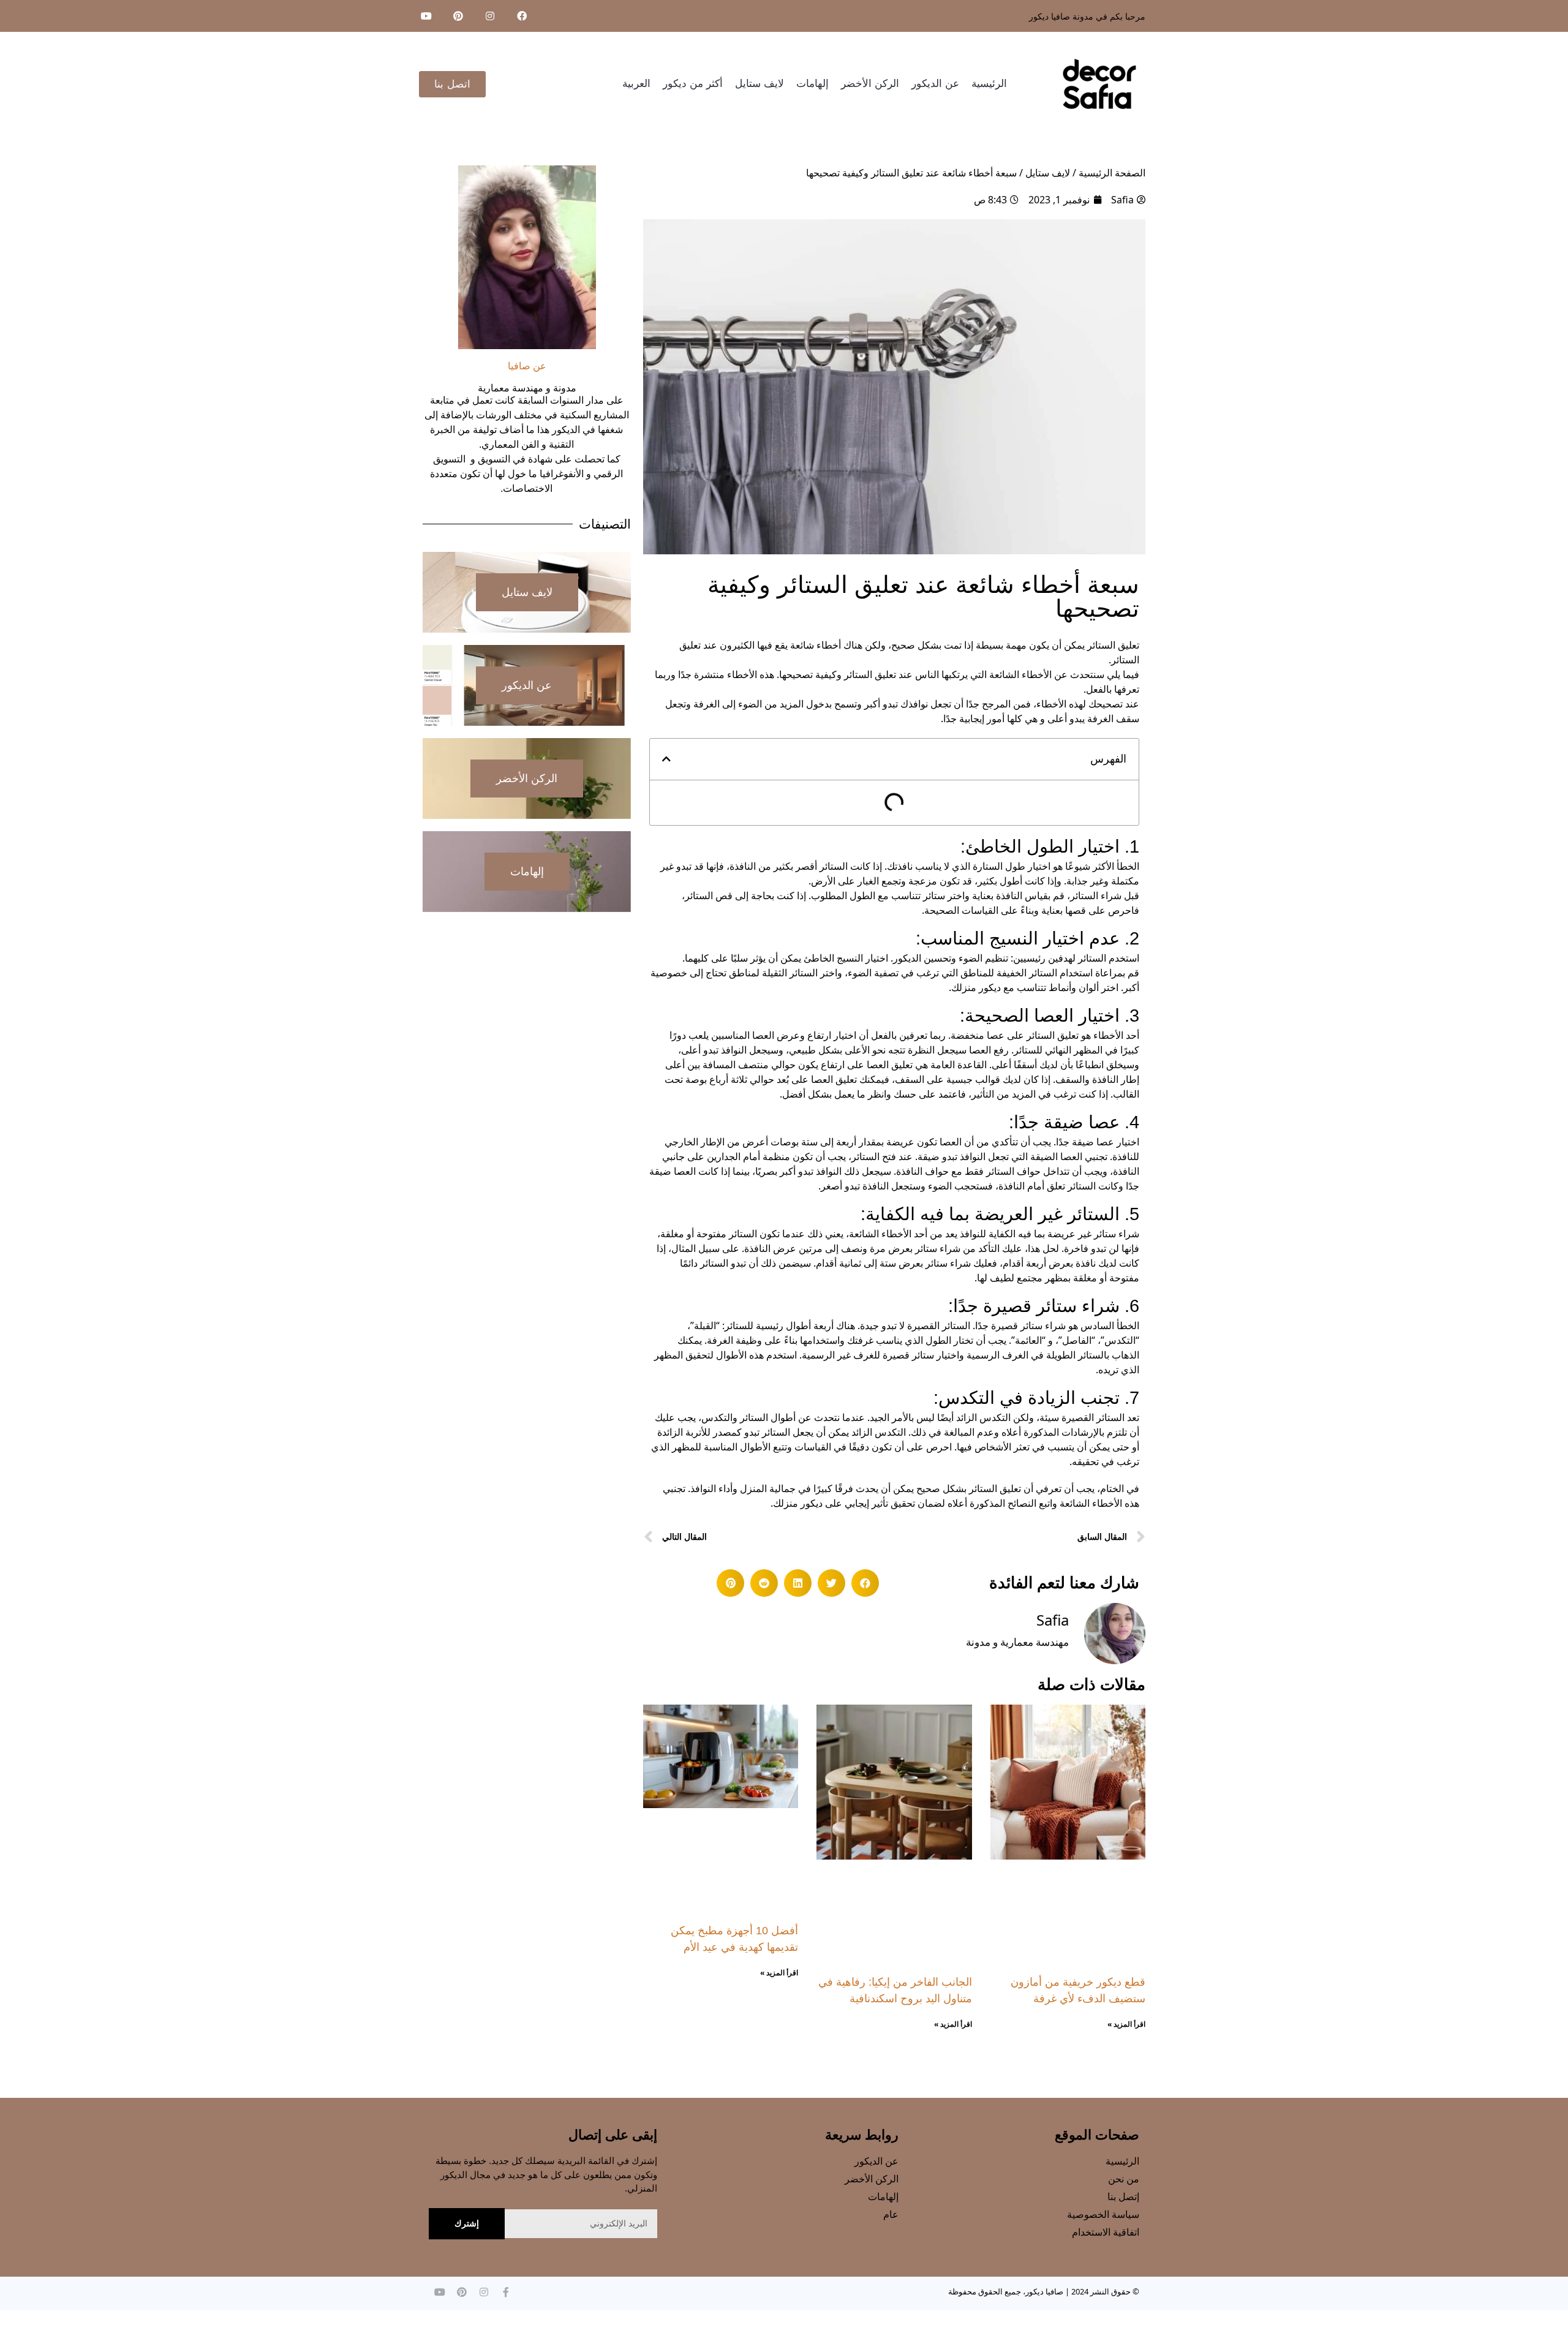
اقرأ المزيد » (1126, 2024)
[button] (666, 759)
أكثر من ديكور (693, 84)
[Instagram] (490, 16)
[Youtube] (426, 16)
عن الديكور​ (935, 84)
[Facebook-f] (506, 2292)
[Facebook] (522, 16)
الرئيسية (989, 84)
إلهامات (812, 84)
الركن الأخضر (870, 84)
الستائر (1101, 645)
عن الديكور (527, 685)
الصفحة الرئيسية (1112, 173)
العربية (636, 84)
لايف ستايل (759, 84)
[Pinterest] (458, 16)
